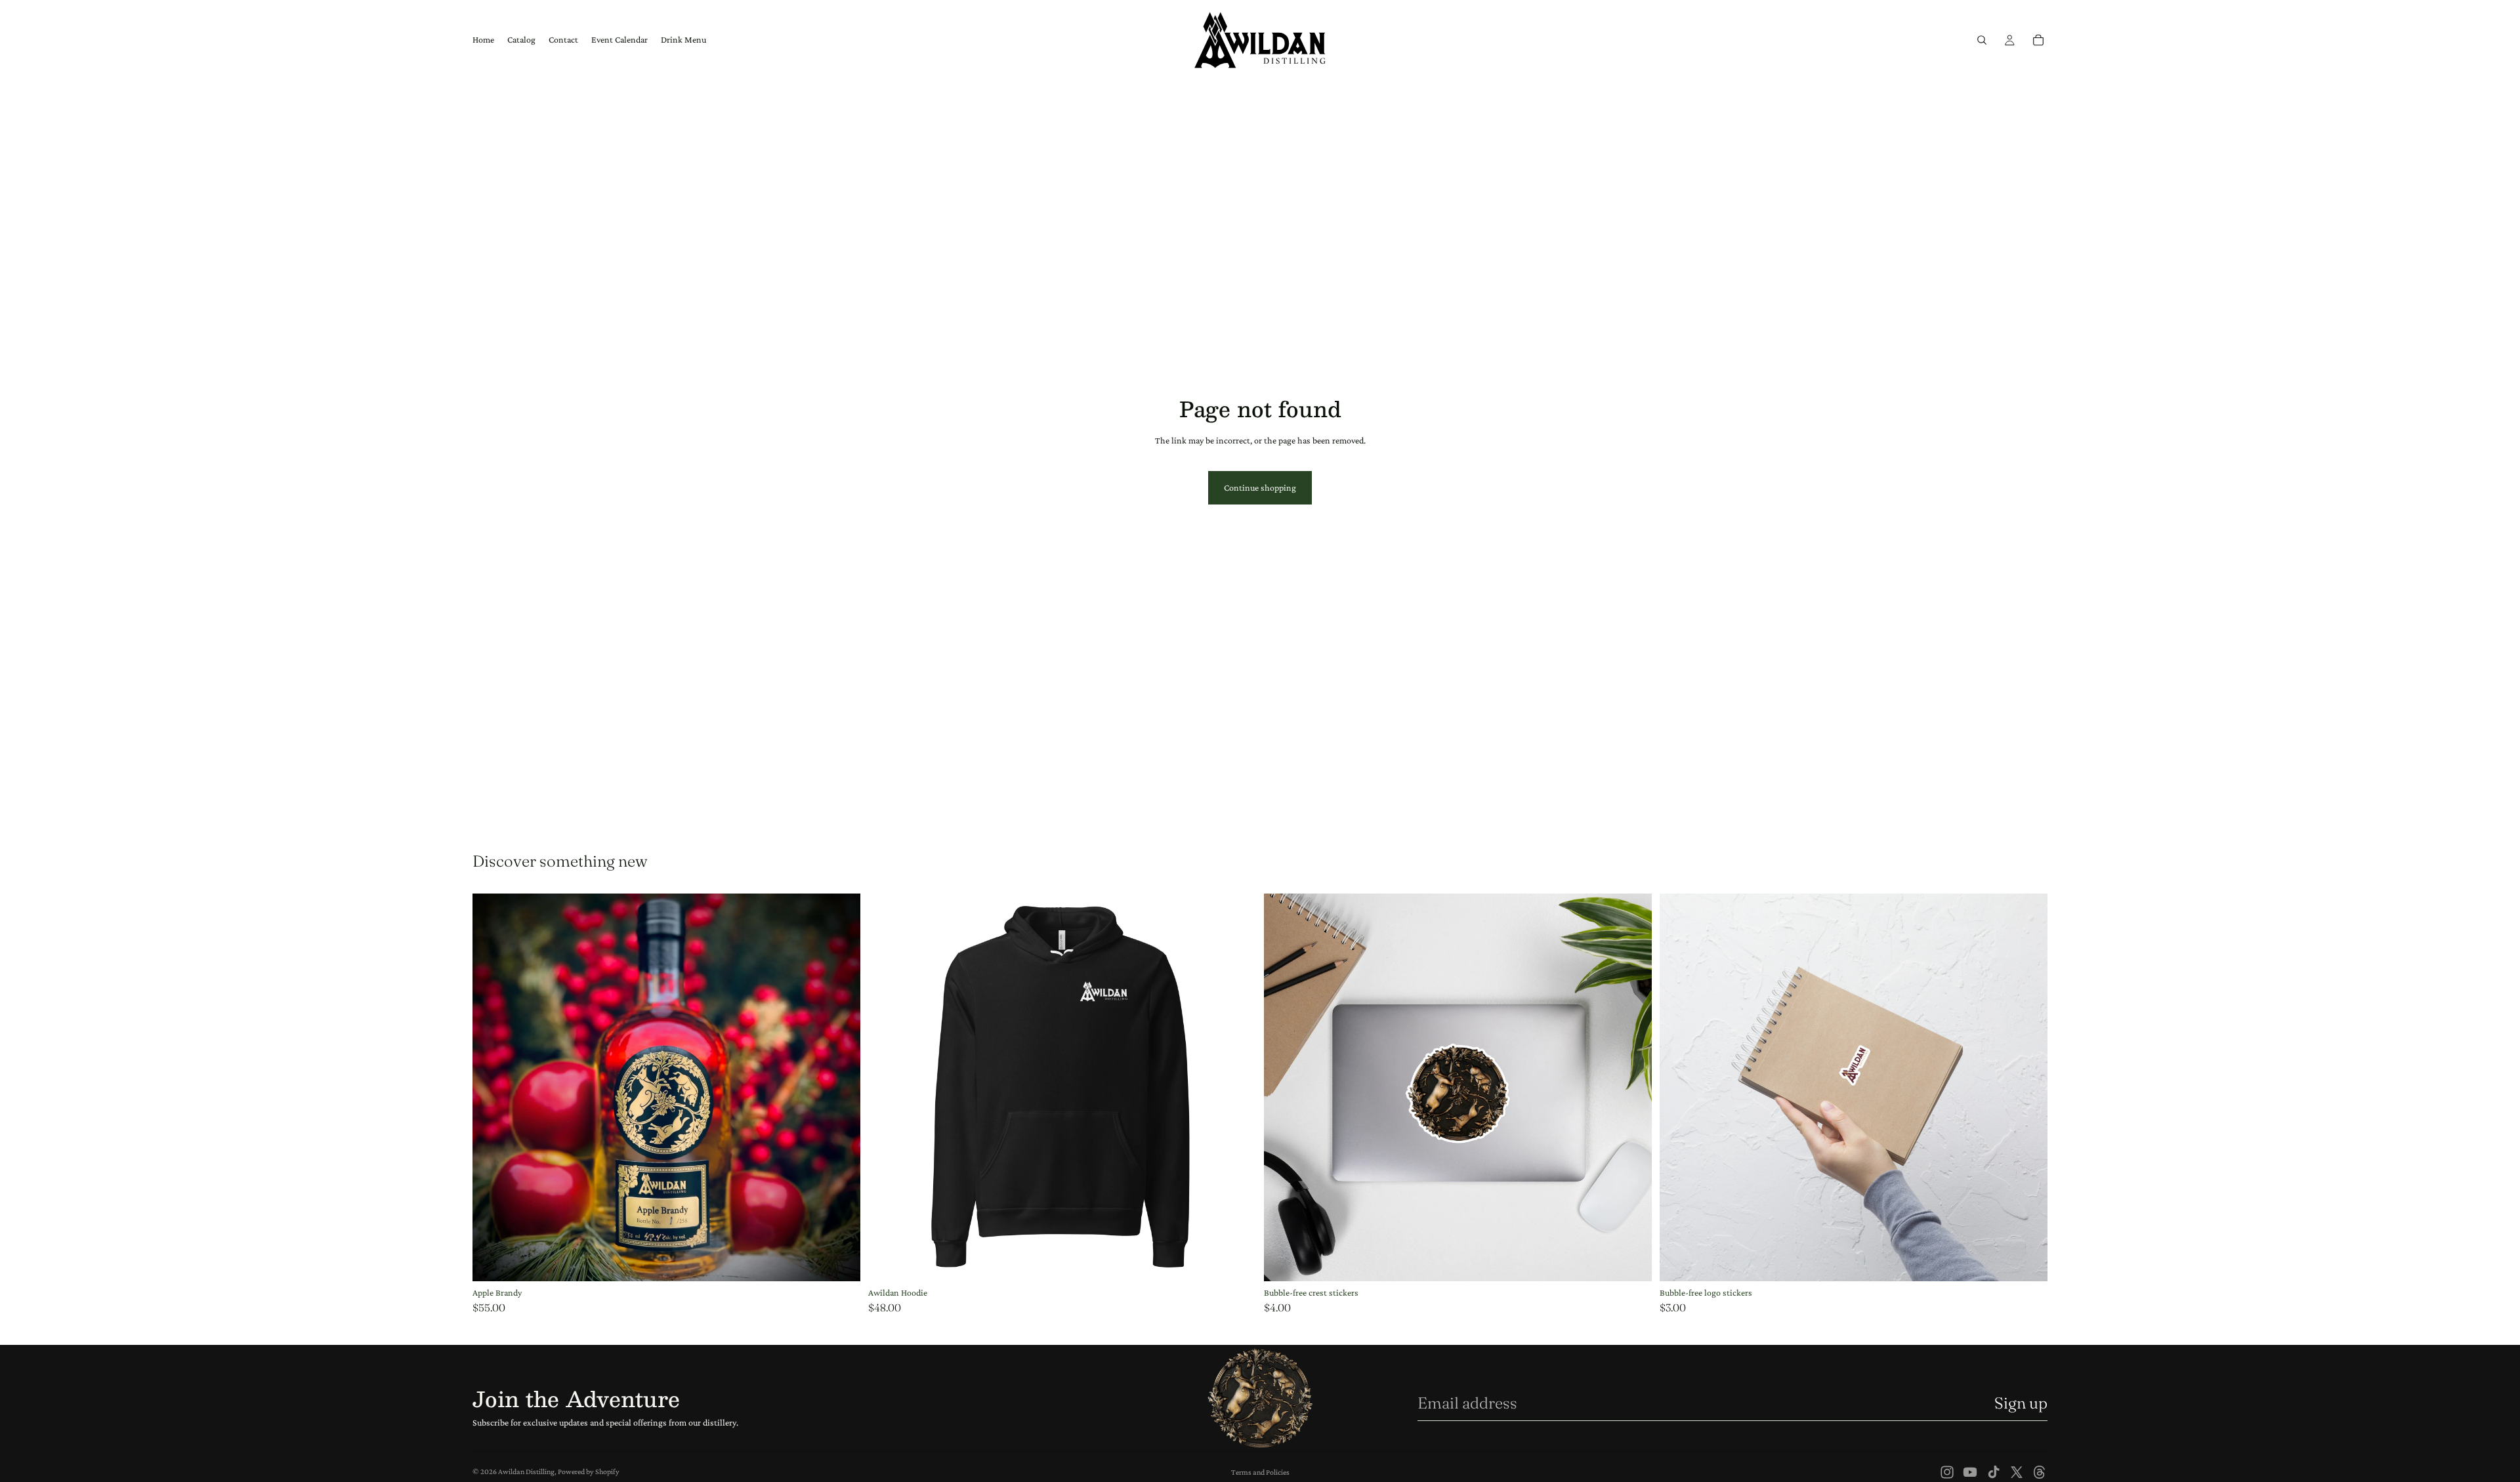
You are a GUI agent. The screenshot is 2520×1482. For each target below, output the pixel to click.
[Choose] (1236, 1261)
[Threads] (2040, 1472)
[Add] (840, 1261)
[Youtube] (1970, 1472)
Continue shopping (1260, 487)
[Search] (1982, 40)
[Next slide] (1632, 1088)
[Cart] (2038, 40)
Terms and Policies (1260, 1472)
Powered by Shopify (589, 1472)
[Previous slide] (1284, 1088)
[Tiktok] (1994, 1472)
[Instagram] (1947, 1472)
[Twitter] (2017, 1472)
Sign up (2021, 1403)
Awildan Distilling (526, 1472)
